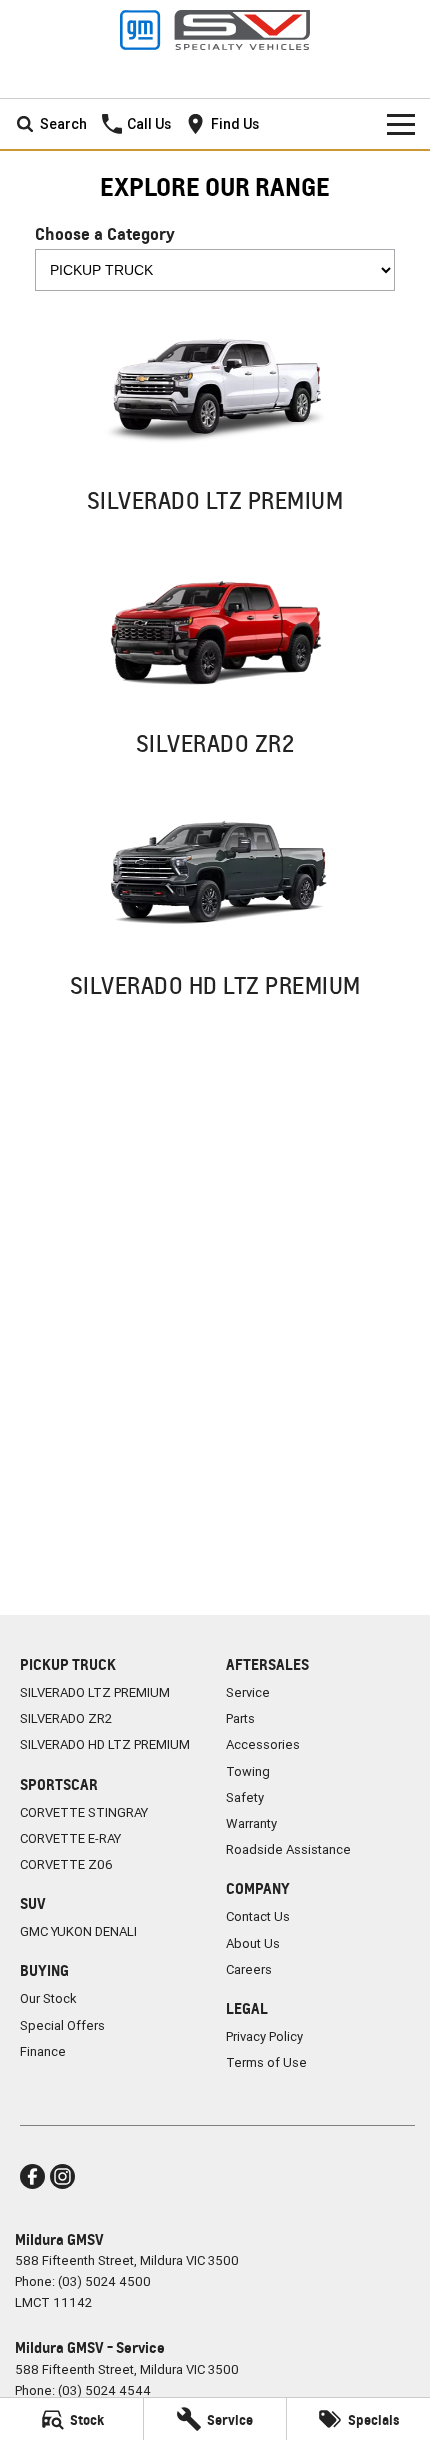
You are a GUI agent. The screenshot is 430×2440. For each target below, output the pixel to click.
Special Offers (62, 2025)
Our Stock (48, 1998)
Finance (43, 2051)
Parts (240, 1718)
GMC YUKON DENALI (78, 1931)
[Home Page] (215, 30)
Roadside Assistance (288, 1849)
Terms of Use (266, 2062)
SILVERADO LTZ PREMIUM (95, 1692)
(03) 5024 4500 (104, 2281)
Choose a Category (105, 233)
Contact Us (258, 1916)
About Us (253, 1943)
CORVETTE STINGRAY (84, 1812)
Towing (248, 1771)
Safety (245, 1797)
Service (248, 1692)
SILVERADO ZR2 (66, 1718)
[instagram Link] (62, 2176)
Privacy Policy (264, 2036)
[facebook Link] (32, 2176)
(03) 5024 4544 (104, 2390)
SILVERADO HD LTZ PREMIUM (105, 1744)
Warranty (251, 1823)
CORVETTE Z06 (66, 1864)
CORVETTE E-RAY (70, 1838)
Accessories (263, 1744)
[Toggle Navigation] (401, 124)
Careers (249, 1969)
